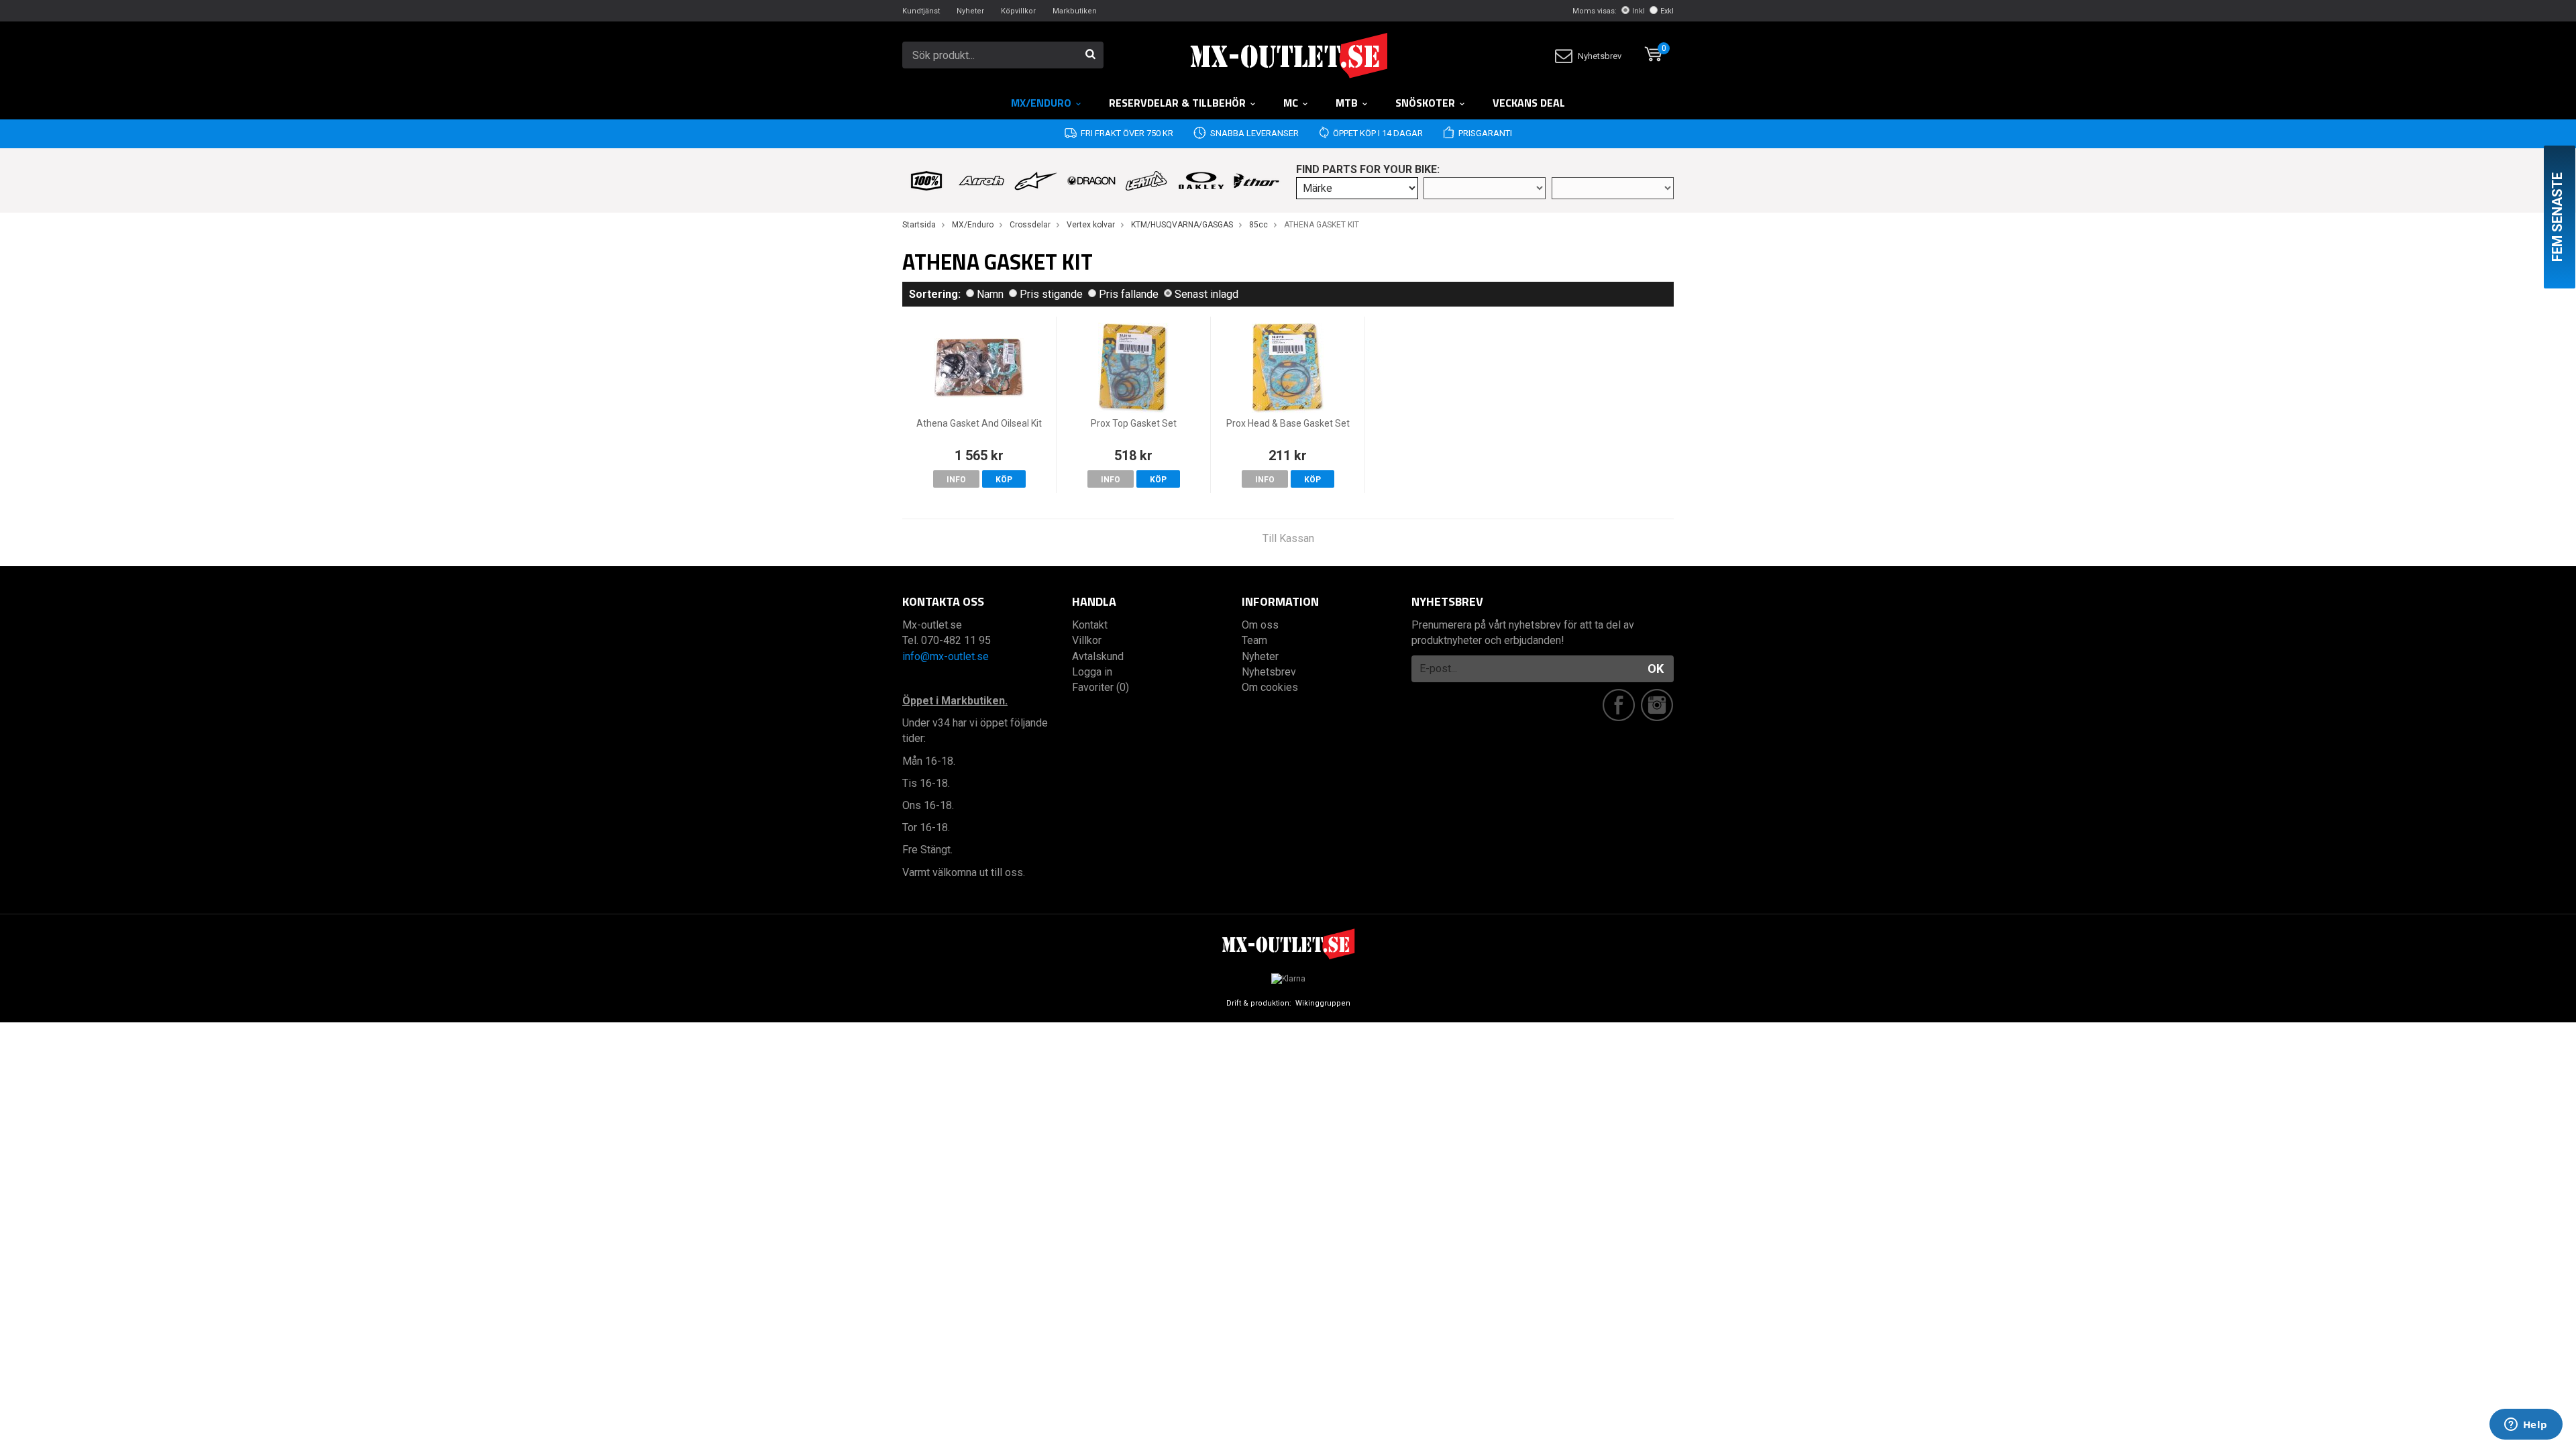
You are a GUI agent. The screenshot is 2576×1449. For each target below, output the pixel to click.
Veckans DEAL (1529, 103)
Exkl (1667, 11)
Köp (1004, 480)
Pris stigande (1051, 294)
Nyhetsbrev (1600, 56)
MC (1291, 103)
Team (1254, 640)
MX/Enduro (1041, 103)
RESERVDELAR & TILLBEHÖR (1177, 103)
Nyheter (970, 11)
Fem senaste (2557, 217)
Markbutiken (1075, 11)
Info (956, 480)
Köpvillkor (1018, 11)
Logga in (1092, 672)
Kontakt (1090, 625)
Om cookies (1270, 687)
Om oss (1260, 625)
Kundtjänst (921, 11)
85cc (1258, 225)
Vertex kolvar (1091, 225)
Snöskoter (1425, 103)
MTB (1347, 103)
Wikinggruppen (1323, 1003)
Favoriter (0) (1101, 687)
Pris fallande (1129, 294)
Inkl (1639, 11)
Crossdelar (1030, 225)
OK (1656, 668)
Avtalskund (1098, 656)
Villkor (1087, 640)
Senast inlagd (1206, 294)
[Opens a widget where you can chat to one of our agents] (2526, 1426)
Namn (990, 294)
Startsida (919, 225)
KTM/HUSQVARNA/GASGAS (1182, 225)
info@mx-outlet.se (946, 656)
